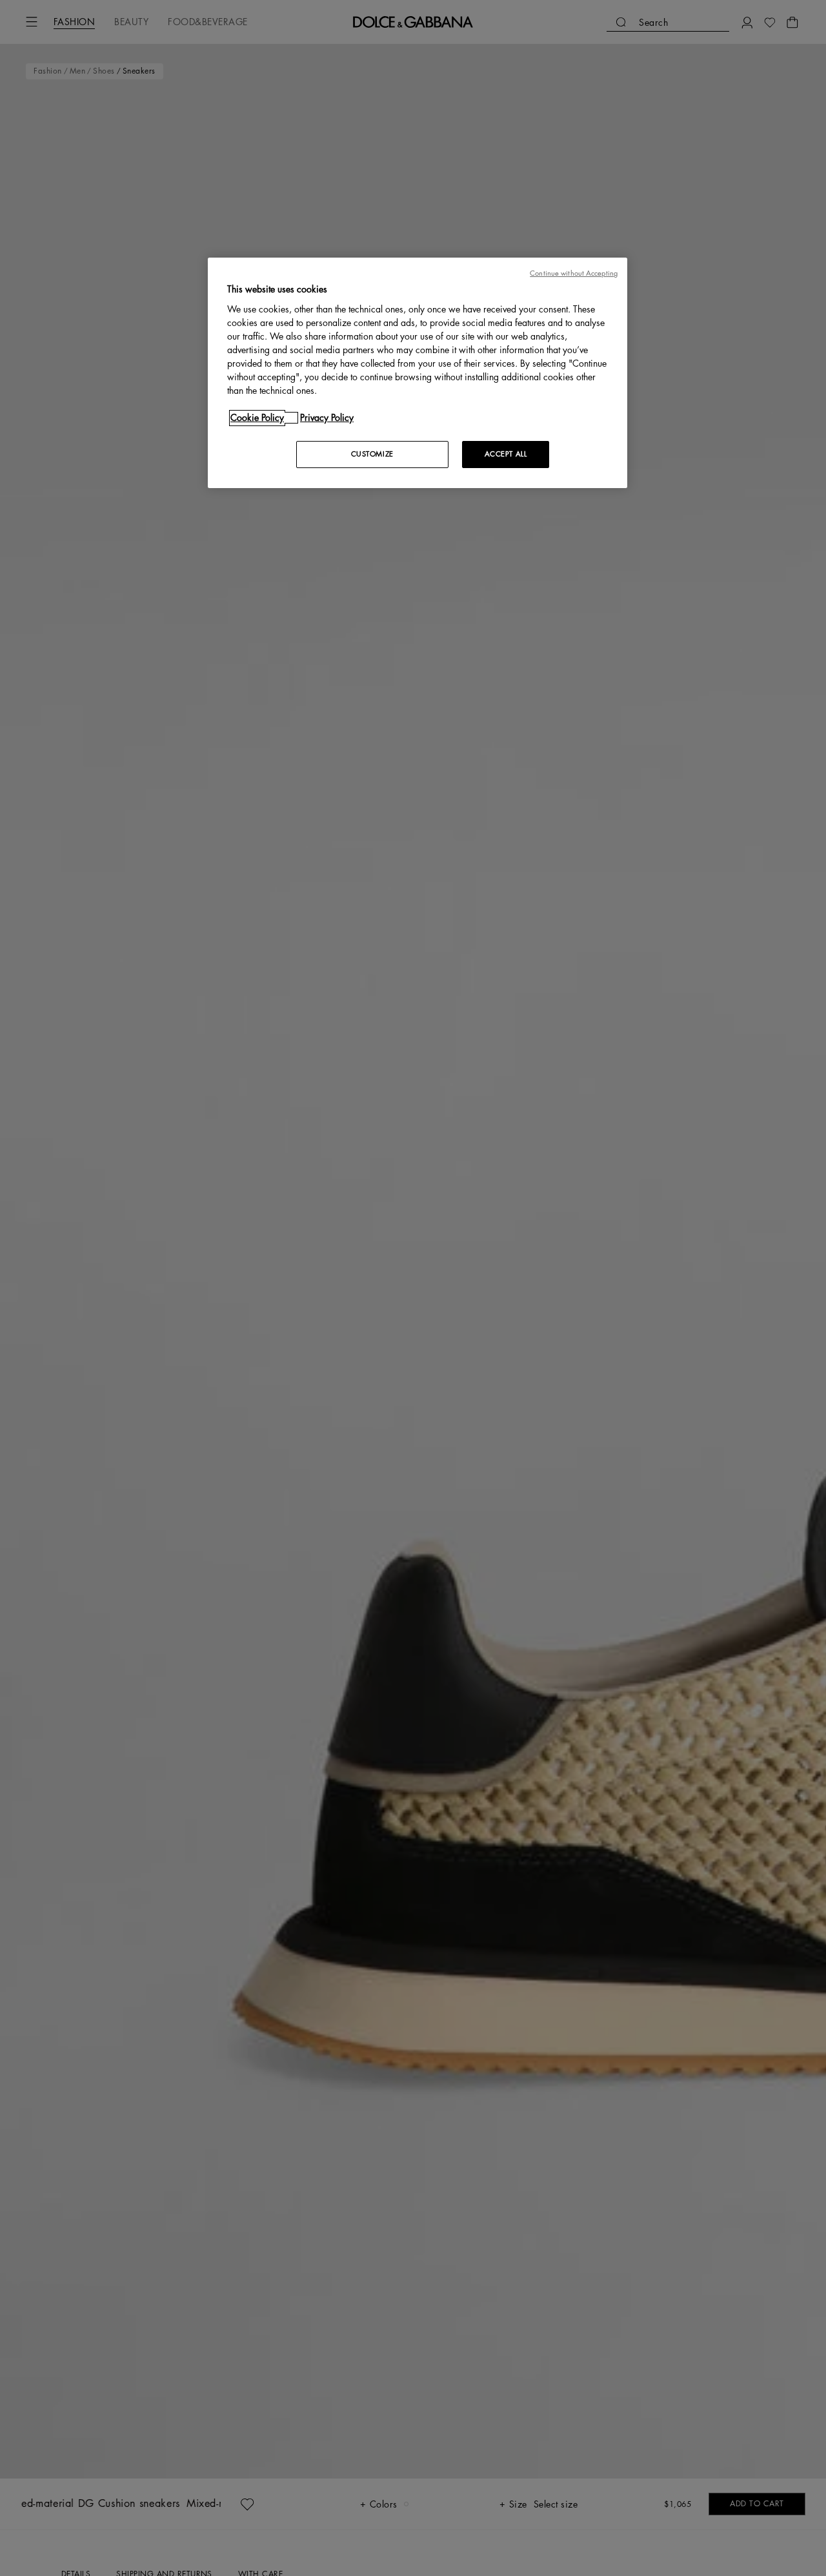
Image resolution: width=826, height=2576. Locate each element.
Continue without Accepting (574, 273)
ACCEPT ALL (506, 454)
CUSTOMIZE (372, 454)
